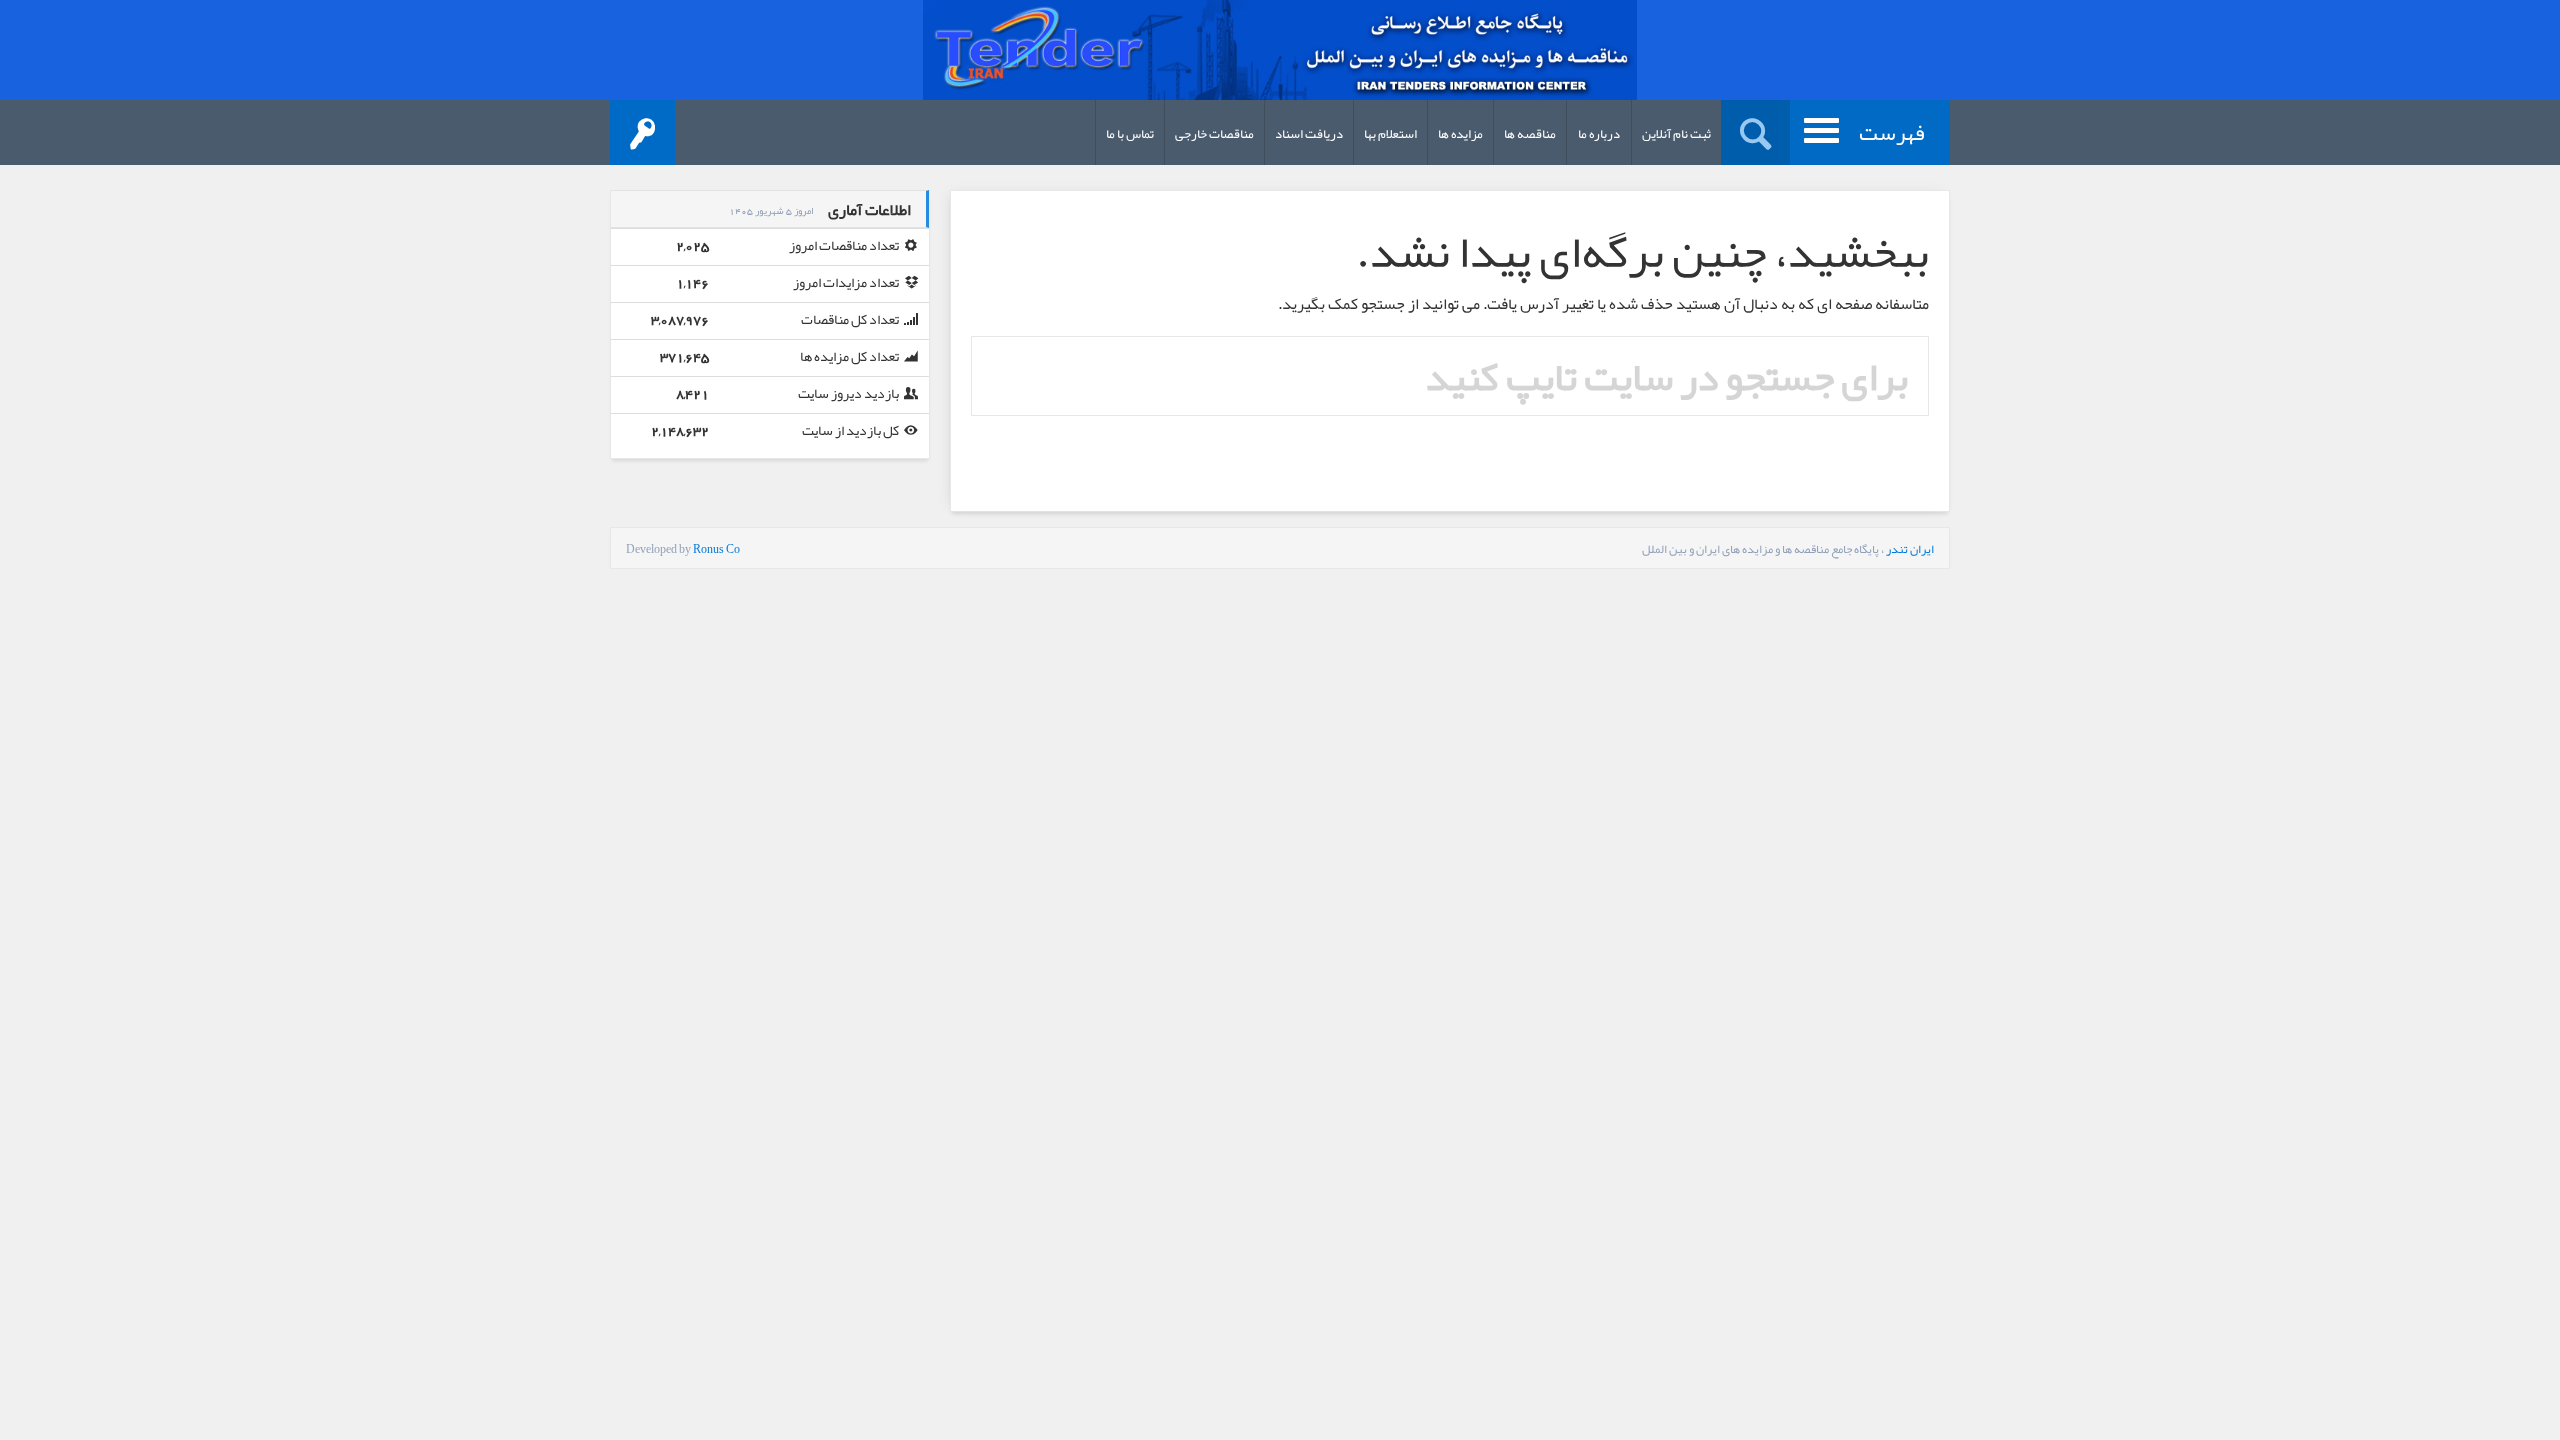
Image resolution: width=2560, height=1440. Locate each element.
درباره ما (1599, 134)
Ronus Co (716, 549)
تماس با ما (1130, 134)
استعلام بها (1390, 134)
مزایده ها (1460, 134)
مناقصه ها (1530, 134)
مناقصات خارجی (1214, 134)
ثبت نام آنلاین (1676, 134)
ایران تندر (1910, 549)
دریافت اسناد (1309, 134)
